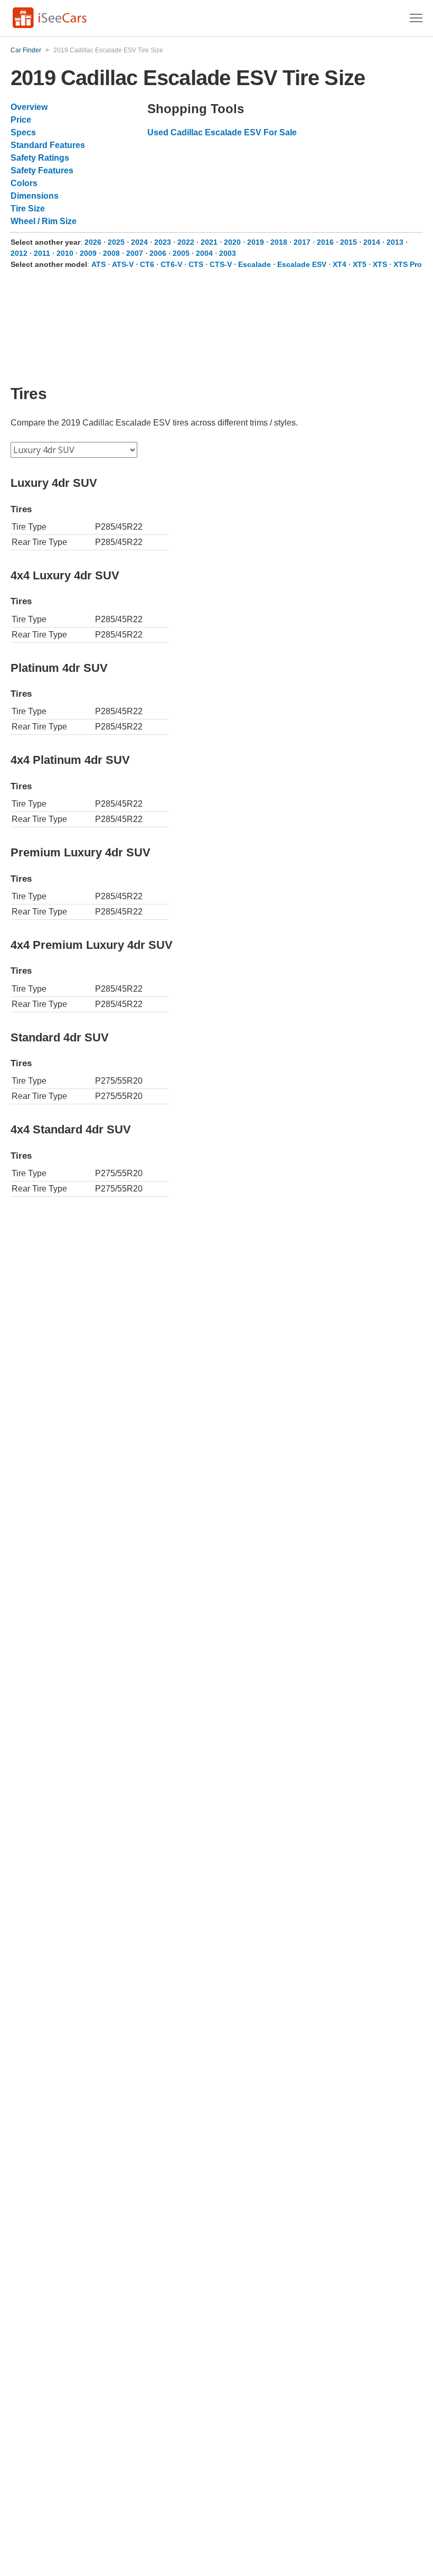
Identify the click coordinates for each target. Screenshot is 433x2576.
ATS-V (123, 264)
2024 (139, 242)
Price (21, 120)
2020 (232, 242)
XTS (380, 264)
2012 (19, 253)
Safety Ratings (40, 158)
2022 (186, 242)
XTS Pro (408, 264)
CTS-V (221, 264)
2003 (228, 253)
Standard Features (48, 145)
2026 (93, 242)
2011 (42, 253)
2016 (325, 242)
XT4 (340, 264)
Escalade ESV (302, 264)
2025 (116, 242)
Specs (23, 132)
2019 (256, 242)
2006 (158, 253)
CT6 (147, 264)
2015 (349, 242)
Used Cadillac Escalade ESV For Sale (222, 132)
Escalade (255, 264)
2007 (135, 253)
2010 (65, 253)
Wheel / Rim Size (44, 221)
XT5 (360, 264)
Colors (24, 183)
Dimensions (35, 196)
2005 (181, 253)
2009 (88, 253)
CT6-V (171, 264)
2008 (111, 253)
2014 (372, 242)
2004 (204, 253)
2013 (395, 242)
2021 (209, 242)
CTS (196, 264)
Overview (29, 107)
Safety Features (42, 170)
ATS (98, 264)
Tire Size (28, 209)
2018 (279, 242)
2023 (163, 242)
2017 (302, 242)
